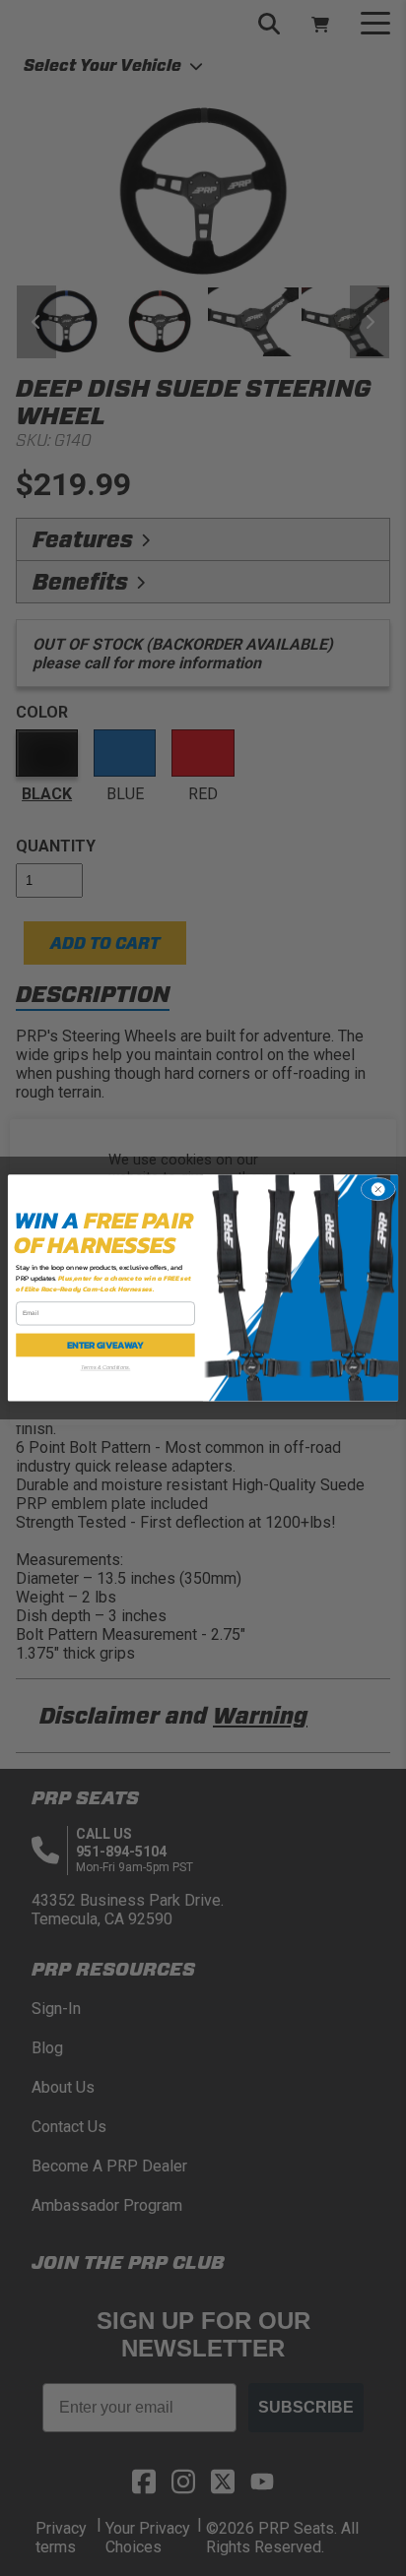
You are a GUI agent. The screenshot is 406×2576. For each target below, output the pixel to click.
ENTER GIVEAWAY (105, 1346)
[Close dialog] (377, 1190)
